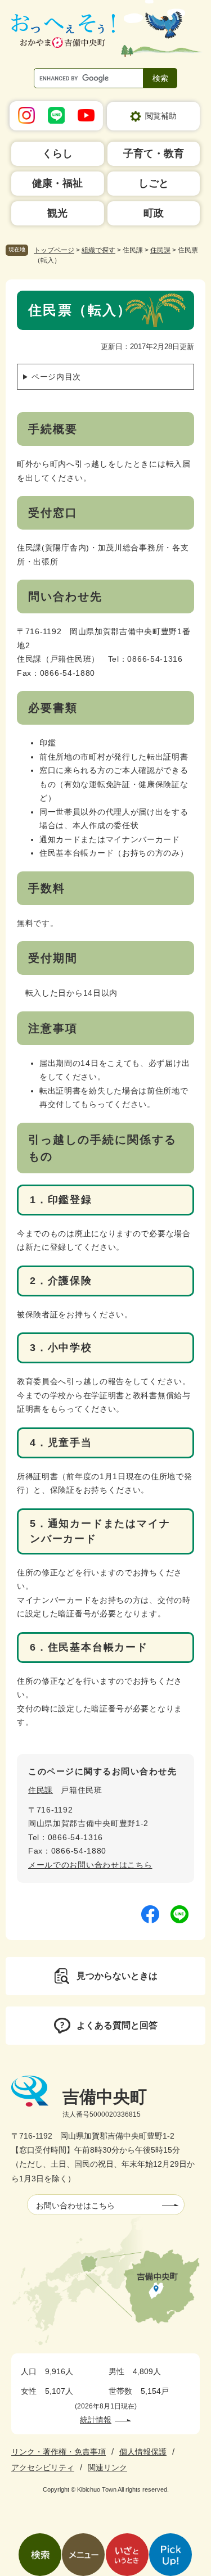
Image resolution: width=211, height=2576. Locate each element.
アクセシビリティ (43, 2467)
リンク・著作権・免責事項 (59, 2452)
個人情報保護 (143, 2452)
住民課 (160, 250)
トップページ (54, 250)
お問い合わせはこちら (75, 2206)
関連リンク (107, 2467)
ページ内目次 (56, 377)
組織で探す (98, 250)
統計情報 (96, 2420)
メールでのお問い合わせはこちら (90, 1865)
